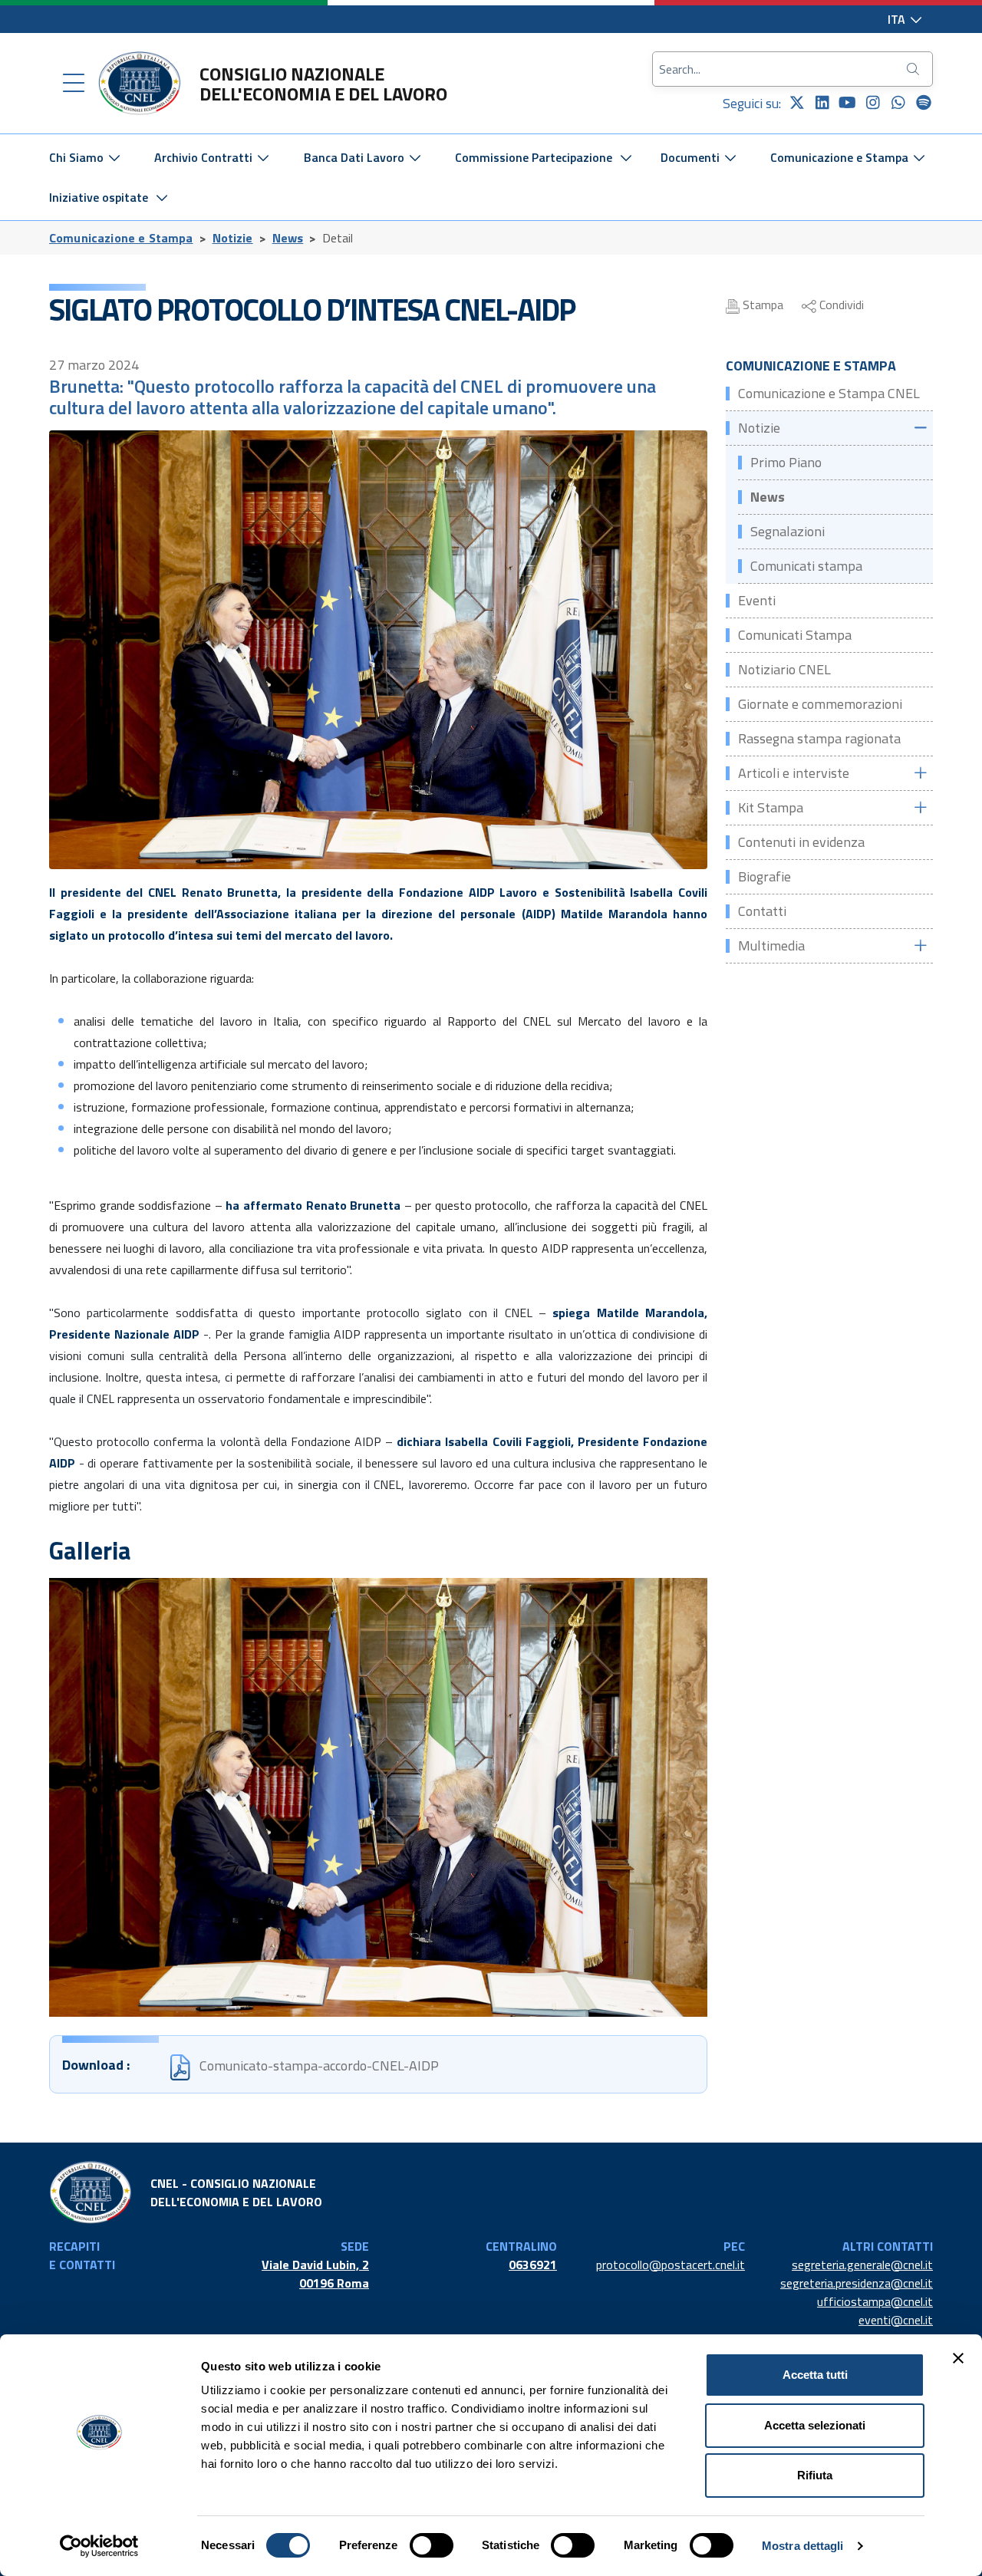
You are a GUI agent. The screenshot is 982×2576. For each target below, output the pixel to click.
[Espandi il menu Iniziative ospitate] (162, 197)
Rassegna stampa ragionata (819, 738)
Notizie (233, 238)
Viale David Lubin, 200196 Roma (315, 2274)
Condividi (840, 305)
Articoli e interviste (794, 773)
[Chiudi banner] (958, 2358)
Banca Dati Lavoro (356, 157)
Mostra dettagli (803, 2546)
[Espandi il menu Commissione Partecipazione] (626, 157)
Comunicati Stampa (795, 635)
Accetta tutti (815, 2375)
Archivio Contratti (205, 157)
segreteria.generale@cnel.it (862, 2265)
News (288, 238)
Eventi (757, 600)
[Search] (914, 69)
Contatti (762, 911)
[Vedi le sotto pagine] (920, 428)
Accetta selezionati (815, 2425)
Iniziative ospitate (99, 197)
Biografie (765, 876)
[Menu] (74, 84)
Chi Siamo (78, 157)
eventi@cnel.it (896, 2320)
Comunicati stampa (806, 566)
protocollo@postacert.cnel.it (671, 2265)
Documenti (692, 157)
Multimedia (771, 945)
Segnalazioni (788, 531)
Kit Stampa (771, 807)
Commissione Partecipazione (534, 157)
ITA (898, 19)
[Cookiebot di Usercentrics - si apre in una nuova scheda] (99, 2546)
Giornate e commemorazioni (820, 704)
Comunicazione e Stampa (841, 157)
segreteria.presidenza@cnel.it (857, 2283)
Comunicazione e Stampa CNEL (829, 393)
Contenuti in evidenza (801, 842)
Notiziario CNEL (784, 669)
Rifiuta (815, 2475)
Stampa (761, 305)
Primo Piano (786, 462)
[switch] (432, 2545)
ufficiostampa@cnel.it (875, 2301)
